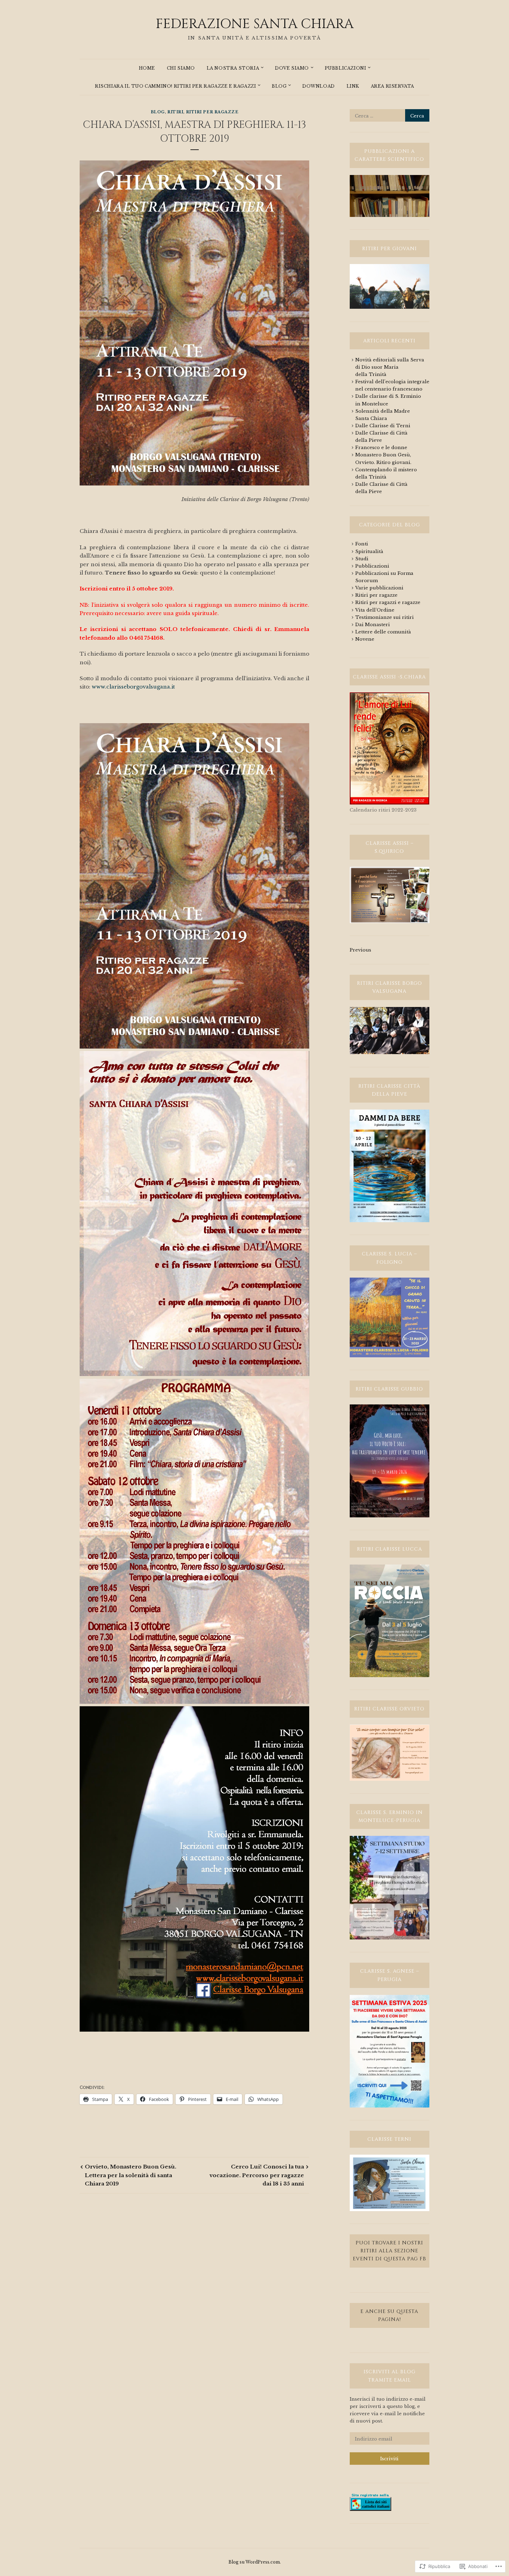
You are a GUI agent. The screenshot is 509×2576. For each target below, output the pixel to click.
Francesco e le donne (381, 448)
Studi (362, 559)
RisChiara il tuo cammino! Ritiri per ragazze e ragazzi (175, 86)
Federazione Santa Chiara (255, 24)
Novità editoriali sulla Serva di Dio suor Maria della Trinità (390, 367)
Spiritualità (369, 551)
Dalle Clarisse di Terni (383, 426)
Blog (279, 86)
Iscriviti (389, 2459)
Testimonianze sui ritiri (385, 617)
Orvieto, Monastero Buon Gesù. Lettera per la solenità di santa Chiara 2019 (131, 2175)
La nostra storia (233, 68)
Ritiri (175, 112)
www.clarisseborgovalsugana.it (133, 687)
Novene (365, 639)
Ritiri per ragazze (212, 112)
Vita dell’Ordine (375, 610)
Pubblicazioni (346, 68)
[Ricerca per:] (390, 116)
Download (319, 86)
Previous (360, 950)
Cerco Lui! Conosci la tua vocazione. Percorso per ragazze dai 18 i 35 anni (257, 2175)
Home (147, 68)
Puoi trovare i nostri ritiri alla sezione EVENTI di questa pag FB (390, 2251)
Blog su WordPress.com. (255, 2562)
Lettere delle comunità (383, 632)
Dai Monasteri (373, 625)
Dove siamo (292, 68)
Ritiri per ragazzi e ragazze (388, 602)
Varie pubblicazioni (379, 588)
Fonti (362, 544)
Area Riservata (392, 86)
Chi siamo (181, 68)
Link (353, 86)
